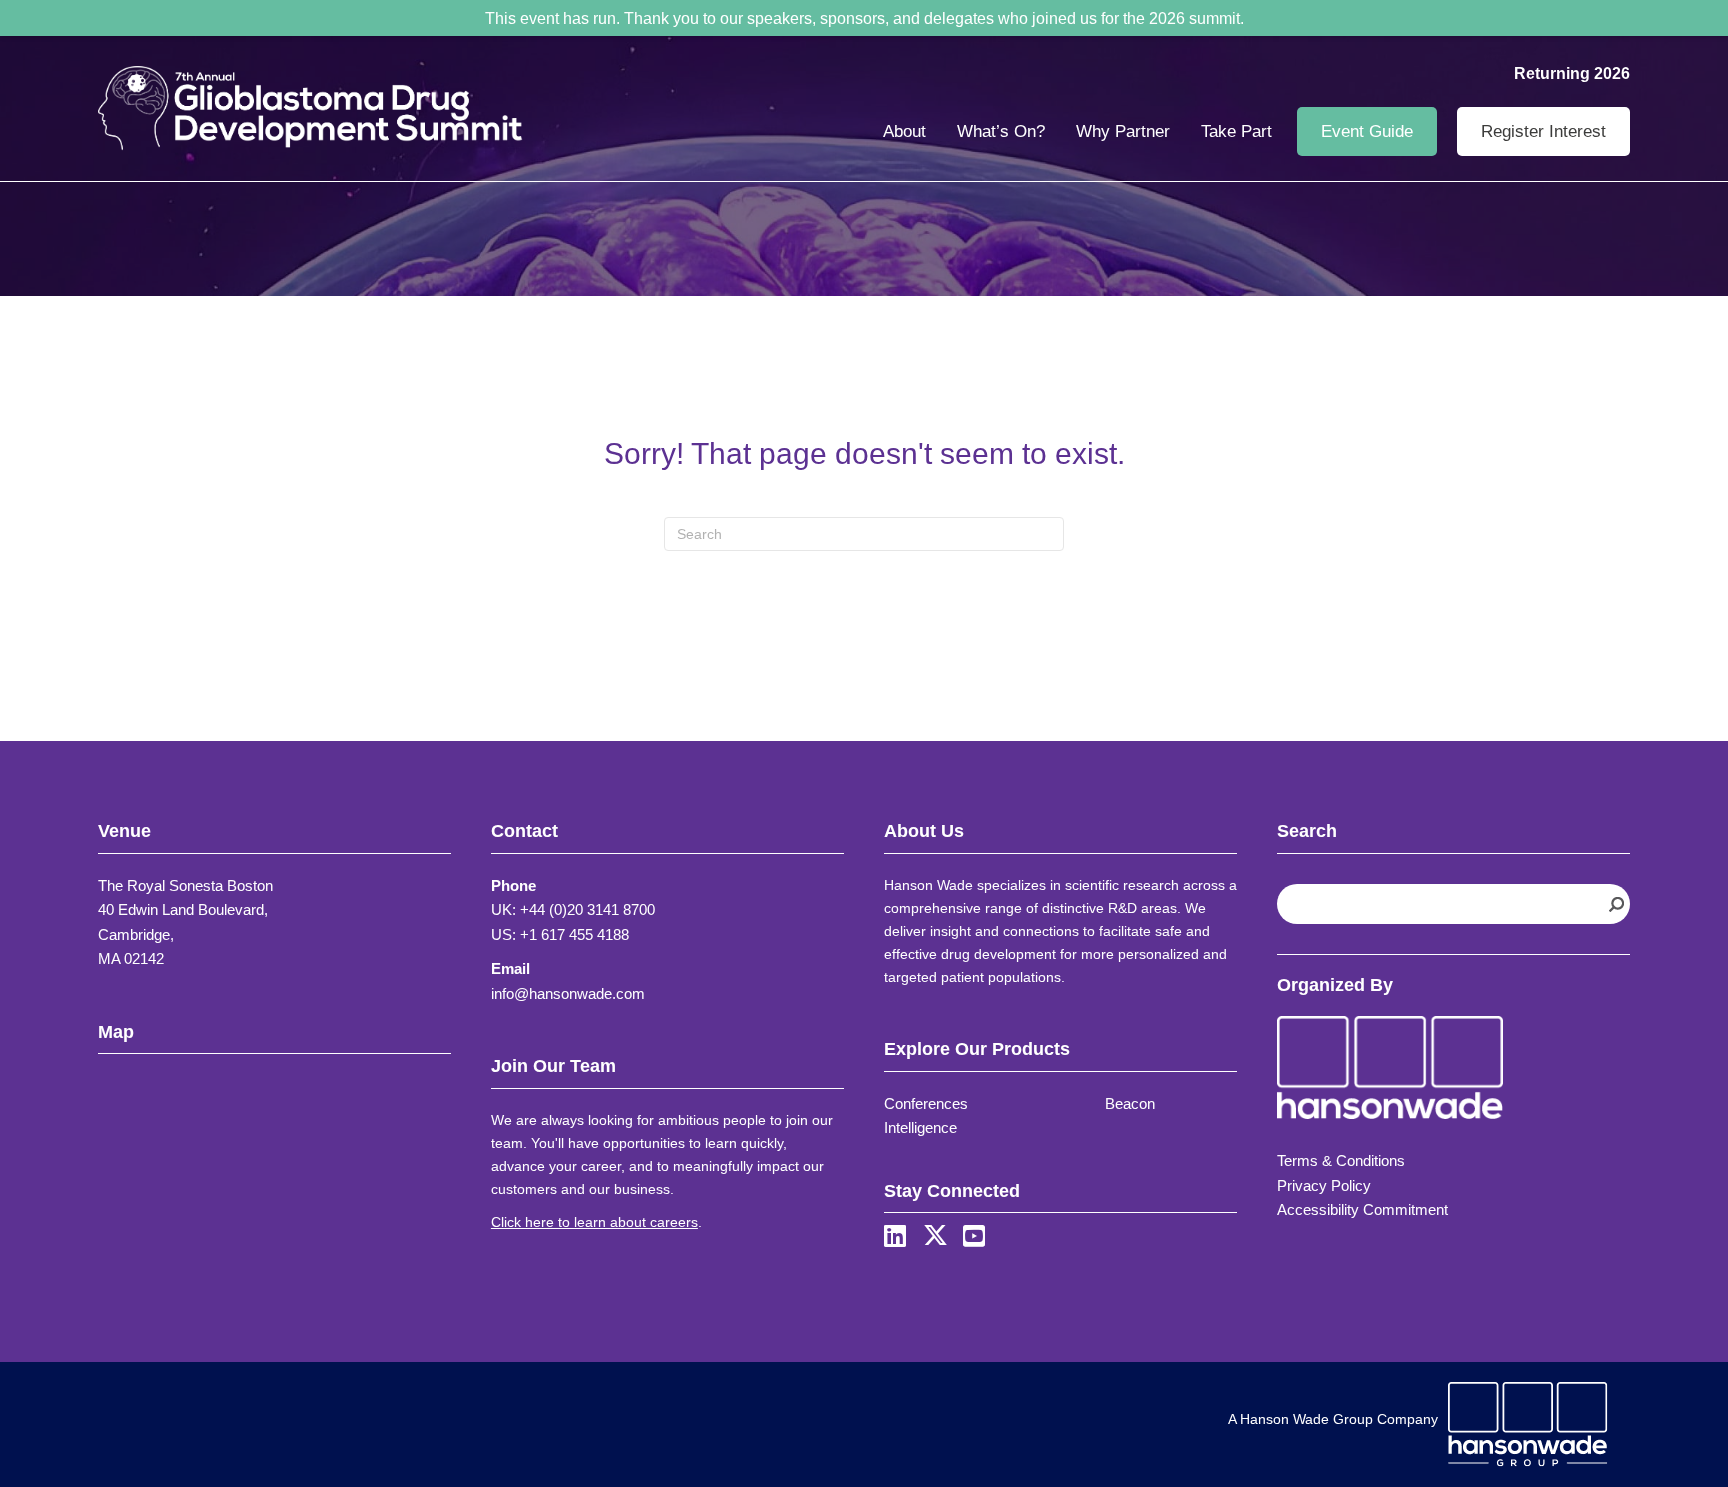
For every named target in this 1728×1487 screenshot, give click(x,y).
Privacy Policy (1324, 1185)
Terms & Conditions (1341, 1160)
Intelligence (920, 1127)
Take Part (1236, 131)
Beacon (1130, 1103)
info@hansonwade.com (568, 993)
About (904, 131)
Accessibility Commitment (1362, 1209)
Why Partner (1123, 131)
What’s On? (1001, 131)
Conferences (926, 1103)
